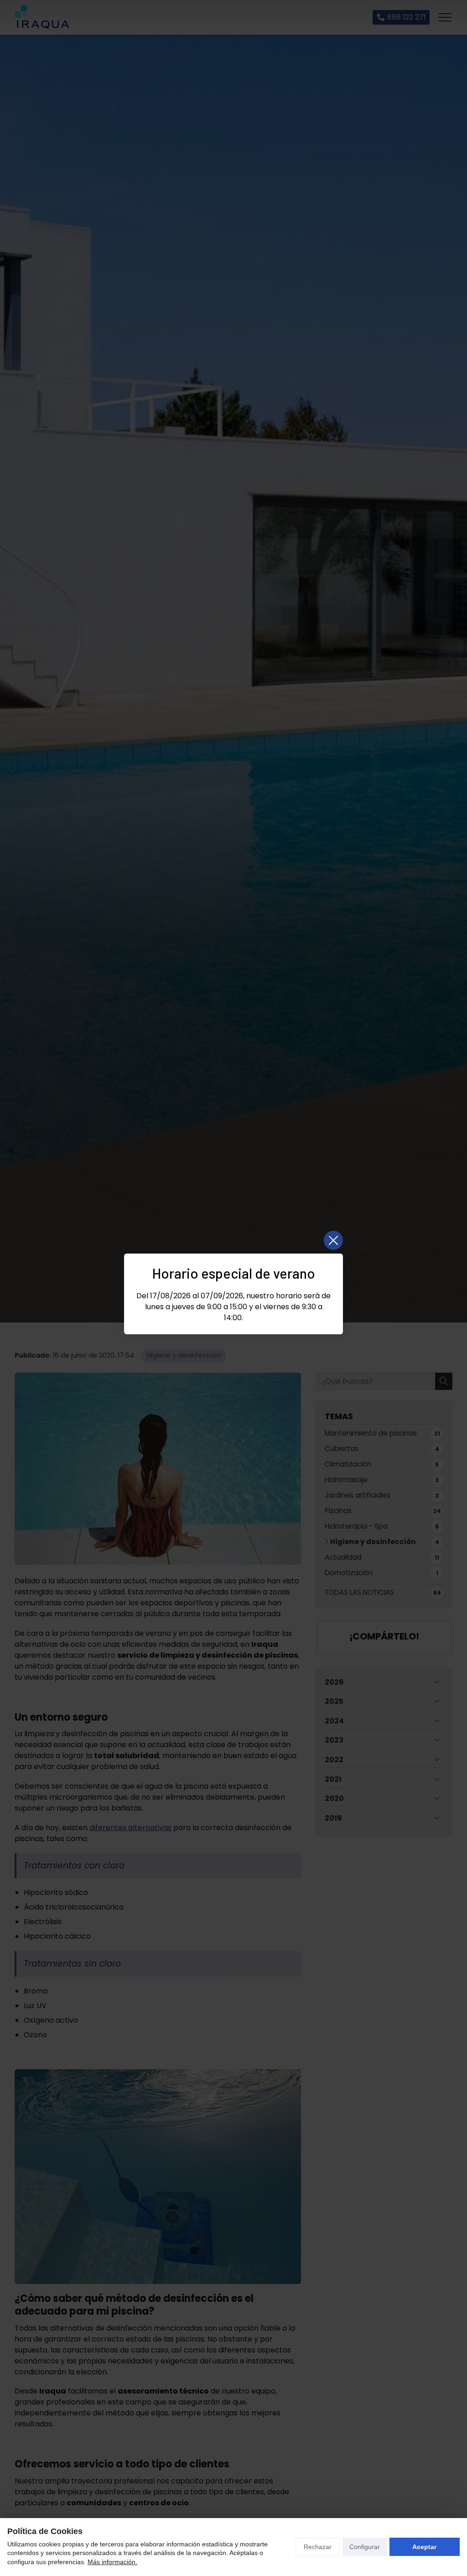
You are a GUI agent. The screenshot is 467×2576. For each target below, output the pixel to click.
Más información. (112, 2562)
